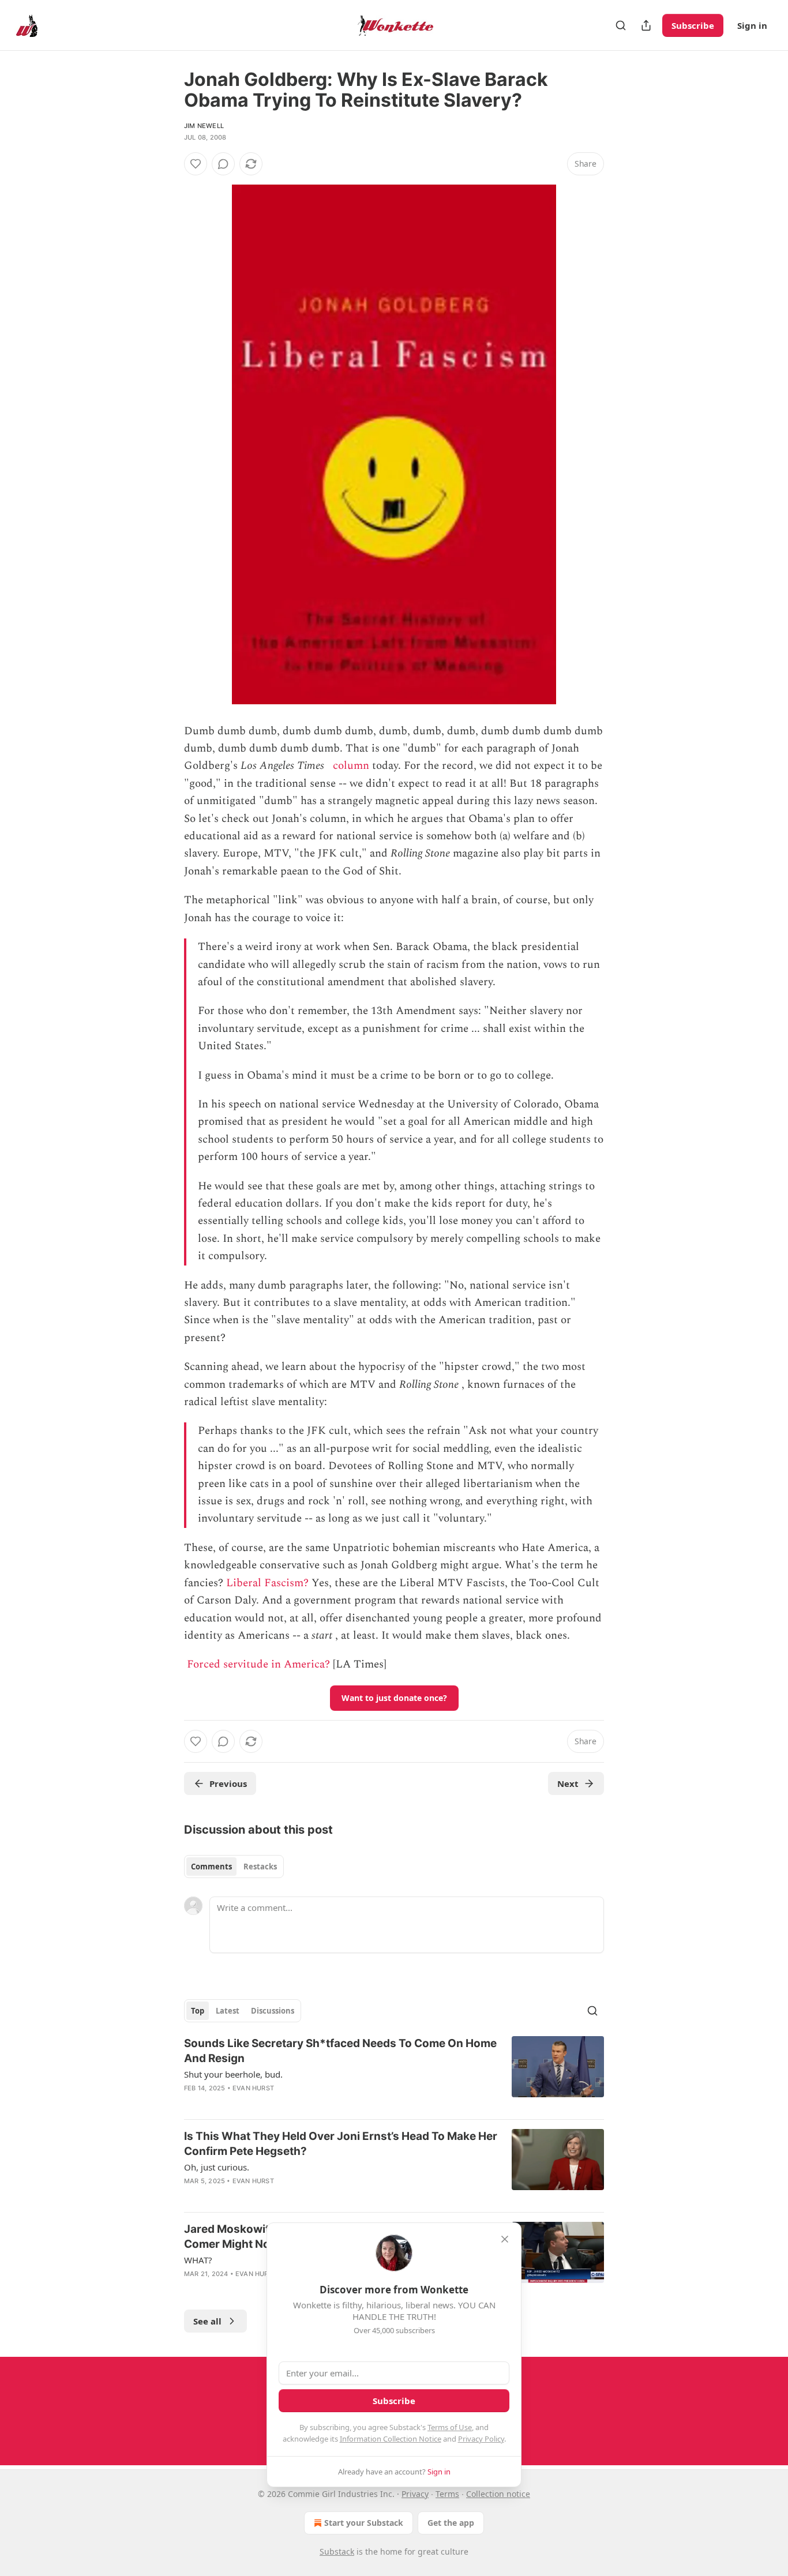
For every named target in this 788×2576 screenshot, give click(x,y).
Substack (337, 2551)
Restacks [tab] (260, 1867)
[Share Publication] (646, 25)
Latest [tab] (228, 2011)
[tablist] (234, 1867)
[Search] (621, 25)
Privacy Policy (481, 2439)
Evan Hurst (253, 2088)
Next (568, 1783)
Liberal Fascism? (267, 1583)
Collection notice (498, 2494)
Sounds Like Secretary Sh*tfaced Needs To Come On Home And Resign (340, 2051)
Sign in (752, 25)
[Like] (196, 164)
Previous (228, 1783)
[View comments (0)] (223, 164)
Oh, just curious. (217, 2167)
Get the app (451, 2523)
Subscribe (693, 25)
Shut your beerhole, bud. (233, 2074)
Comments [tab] (211, 1867)
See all (207, 2321)
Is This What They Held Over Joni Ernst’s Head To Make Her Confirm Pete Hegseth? (341, 2144)
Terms (447, 2494)
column (351, 766)
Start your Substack (364, 2523)
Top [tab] (198, 2011)
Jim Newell (204, 126)
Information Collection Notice (391, 2439)
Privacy (415, 2494)
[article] (394, 2073)
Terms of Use (450, 2427)
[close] (505, 2239)
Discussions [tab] (273, 2011)
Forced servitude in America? (258, 1664)
